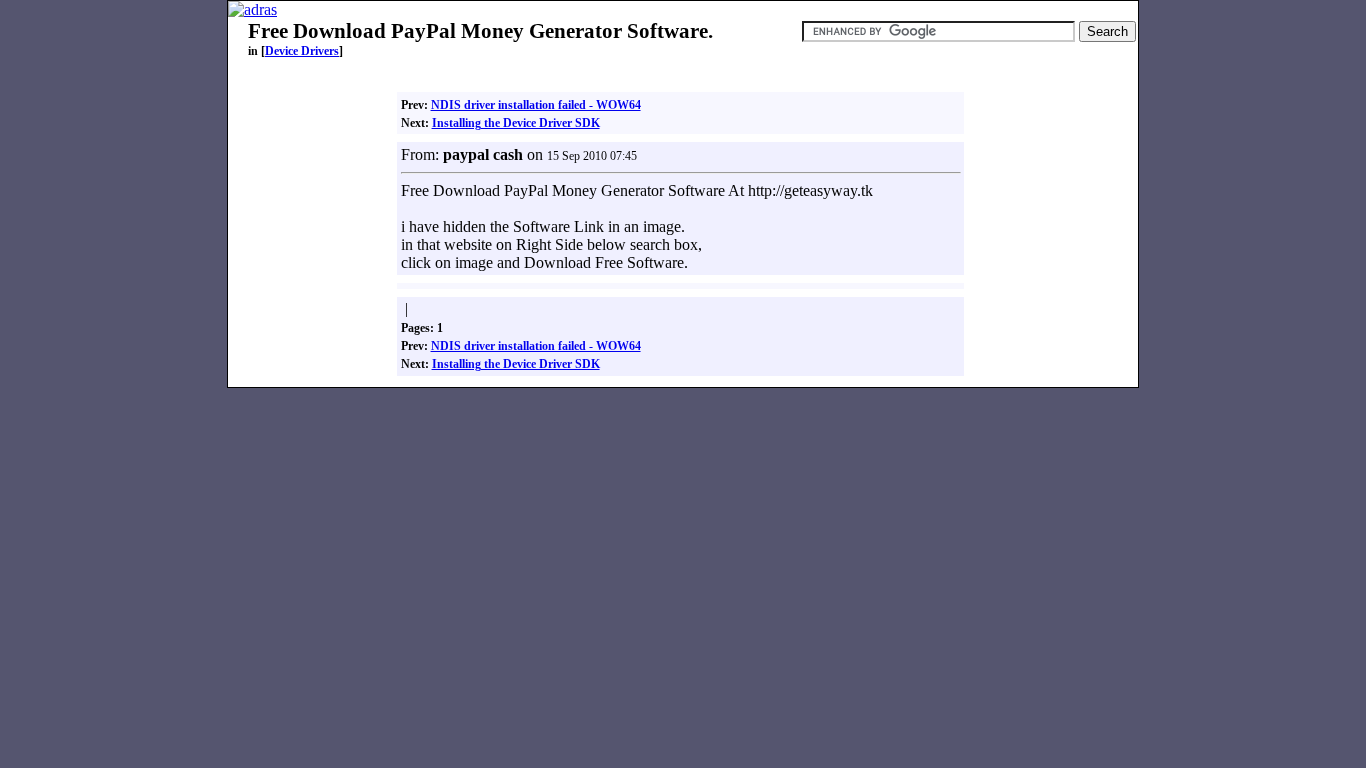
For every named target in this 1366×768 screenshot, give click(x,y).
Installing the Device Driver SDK (516, 123)
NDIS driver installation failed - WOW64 (536, 105)
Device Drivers (302, 51)
